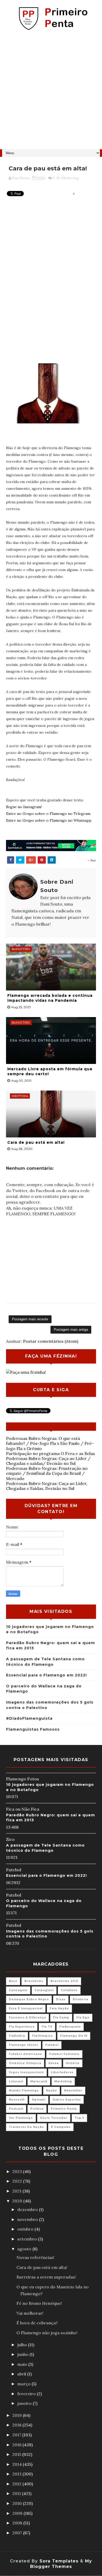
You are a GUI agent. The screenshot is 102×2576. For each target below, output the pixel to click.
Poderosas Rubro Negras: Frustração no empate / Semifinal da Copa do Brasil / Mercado (47, 1473)
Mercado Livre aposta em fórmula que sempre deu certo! (50, 1072)
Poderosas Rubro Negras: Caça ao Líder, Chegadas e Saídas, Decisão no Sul (47, 1486)
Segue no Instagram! (24, 807)
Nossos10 (17, 2100)
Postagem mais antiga (71, 1330)
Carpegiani (44, 1990)
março (24, 2384)
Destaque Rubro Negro (29, 1999)
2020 (18, 2201)
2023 (18, 2171)
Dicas (61, 1999)
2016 (17, 2445)
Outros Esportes (67, 2100)
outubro (26, 2229)
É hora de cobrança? (37, 2323)
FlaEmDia (17, 2036)
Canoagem (18, 1990)
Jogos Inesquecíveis (26, 2072)
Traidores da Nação (26, 2127)
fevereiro (27, 2394)
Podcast (16, 2109)
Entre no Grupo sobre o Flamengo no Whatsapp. (49, 820)
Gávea (54, 2063)
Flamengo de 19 (74, 2036)
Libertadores (62, 2072)
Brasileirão (34, 1981)
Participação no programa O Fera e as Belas (50, 1453)
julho (23, 2345)
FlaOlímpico (43, 2036)
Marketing (70, 178)
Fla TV (47, 2027)
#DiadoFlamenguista (29, 1718)
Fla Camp (61, 2018)
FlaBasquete (70, 2027)
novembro (28, 2219)
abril (22, 2374)
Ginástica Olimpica (25, 2063)
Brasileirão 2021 (64, 1981)
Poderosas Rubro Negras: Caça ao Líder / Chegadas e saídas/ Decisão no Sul (48, 1461)
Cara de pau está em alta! (36, 1142)
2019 (18, 2415)
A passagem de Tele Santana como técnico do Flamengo (45, 1848)
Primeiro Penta (64, 2109)
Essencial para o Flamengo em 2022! (46, 1675)
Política (37, 2109)
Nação (52, 2091)
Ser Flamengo (21, 2118)
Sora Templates (59, 2561)
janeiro (25, 2403)
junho (23, 2354)
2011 (17, 2493)
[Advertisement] (51, 92)
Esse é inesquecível (26, 2008)
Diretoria (81, 1999)
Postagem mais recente (30, 1319)
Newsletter (73, 2091)
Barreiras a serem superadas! (46, 2277)
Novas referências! (35, 2257)
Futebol (52, 2045)
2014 (18, 2464)
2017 (17, 2435)
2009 (18, 2513)
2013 (17, 2474)
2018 (17, 2425)
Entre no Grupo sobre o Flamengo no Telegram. (49, 814)
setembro (28, 2239)
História (73, 2063)
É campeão (61, 2127)
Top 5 (79, 2118)
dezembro (28, 2209)
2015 (17, 2454)
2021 (17, 2191)
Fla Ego (83, 2018)
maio (23, 2364)
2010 (18, 2503)
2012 (17, 2484)
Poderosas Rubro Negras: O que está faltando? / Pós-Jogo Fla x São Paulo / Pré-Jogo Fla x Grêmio (50, 1443)
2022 (18, 2181)
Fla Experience (22, 2027)
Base (13, 1981)
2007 (18, 2533)
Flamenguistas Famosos (33, 1729)
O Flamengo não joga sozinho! (47, 2333)
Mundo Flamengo (24, 2091)
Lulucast (16, 2081)
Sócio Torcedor (54, 2118)
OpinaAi (39, 2100)
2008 (18, 2523)
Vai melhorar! (30, 2313)
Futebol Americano (25, 2054)
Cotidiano (69, 1990)
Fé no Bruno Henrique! (39, 2303)
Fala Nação (59, 2008)
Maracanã (39, 2081)
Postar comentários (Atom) (51, 1341)
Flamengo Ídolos (24, 2045)
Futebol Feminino (64, 2054)
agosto (25, 2249)
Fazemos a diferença (27, 2018)
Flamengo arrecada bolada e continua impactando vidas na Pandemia (50, 998)
